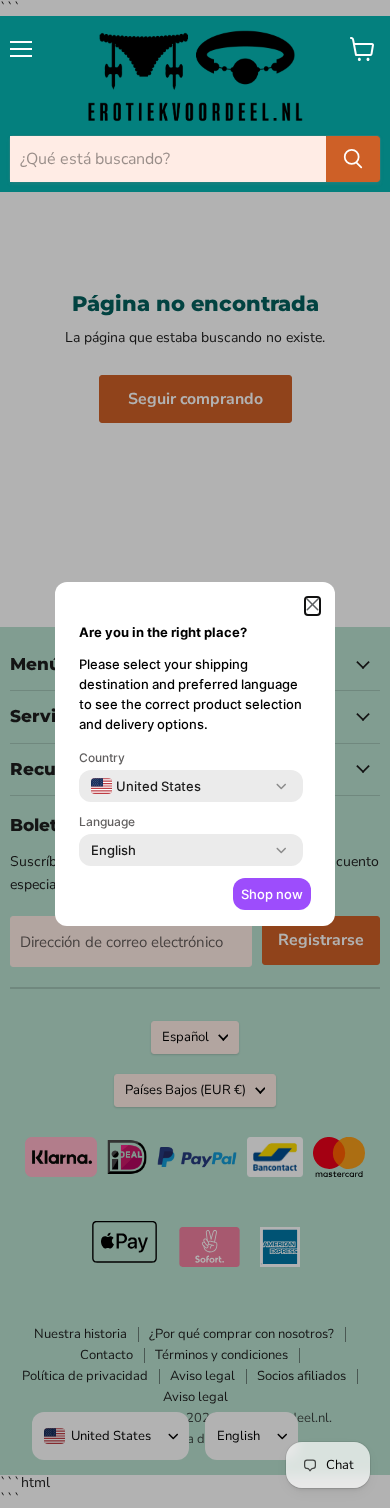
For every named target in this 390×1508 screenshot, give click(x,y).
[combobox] (146, 786)
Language (107, 821)
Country (102, 757)
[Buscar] (353, 159)
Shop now (272, 894)
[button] (312, 606)
